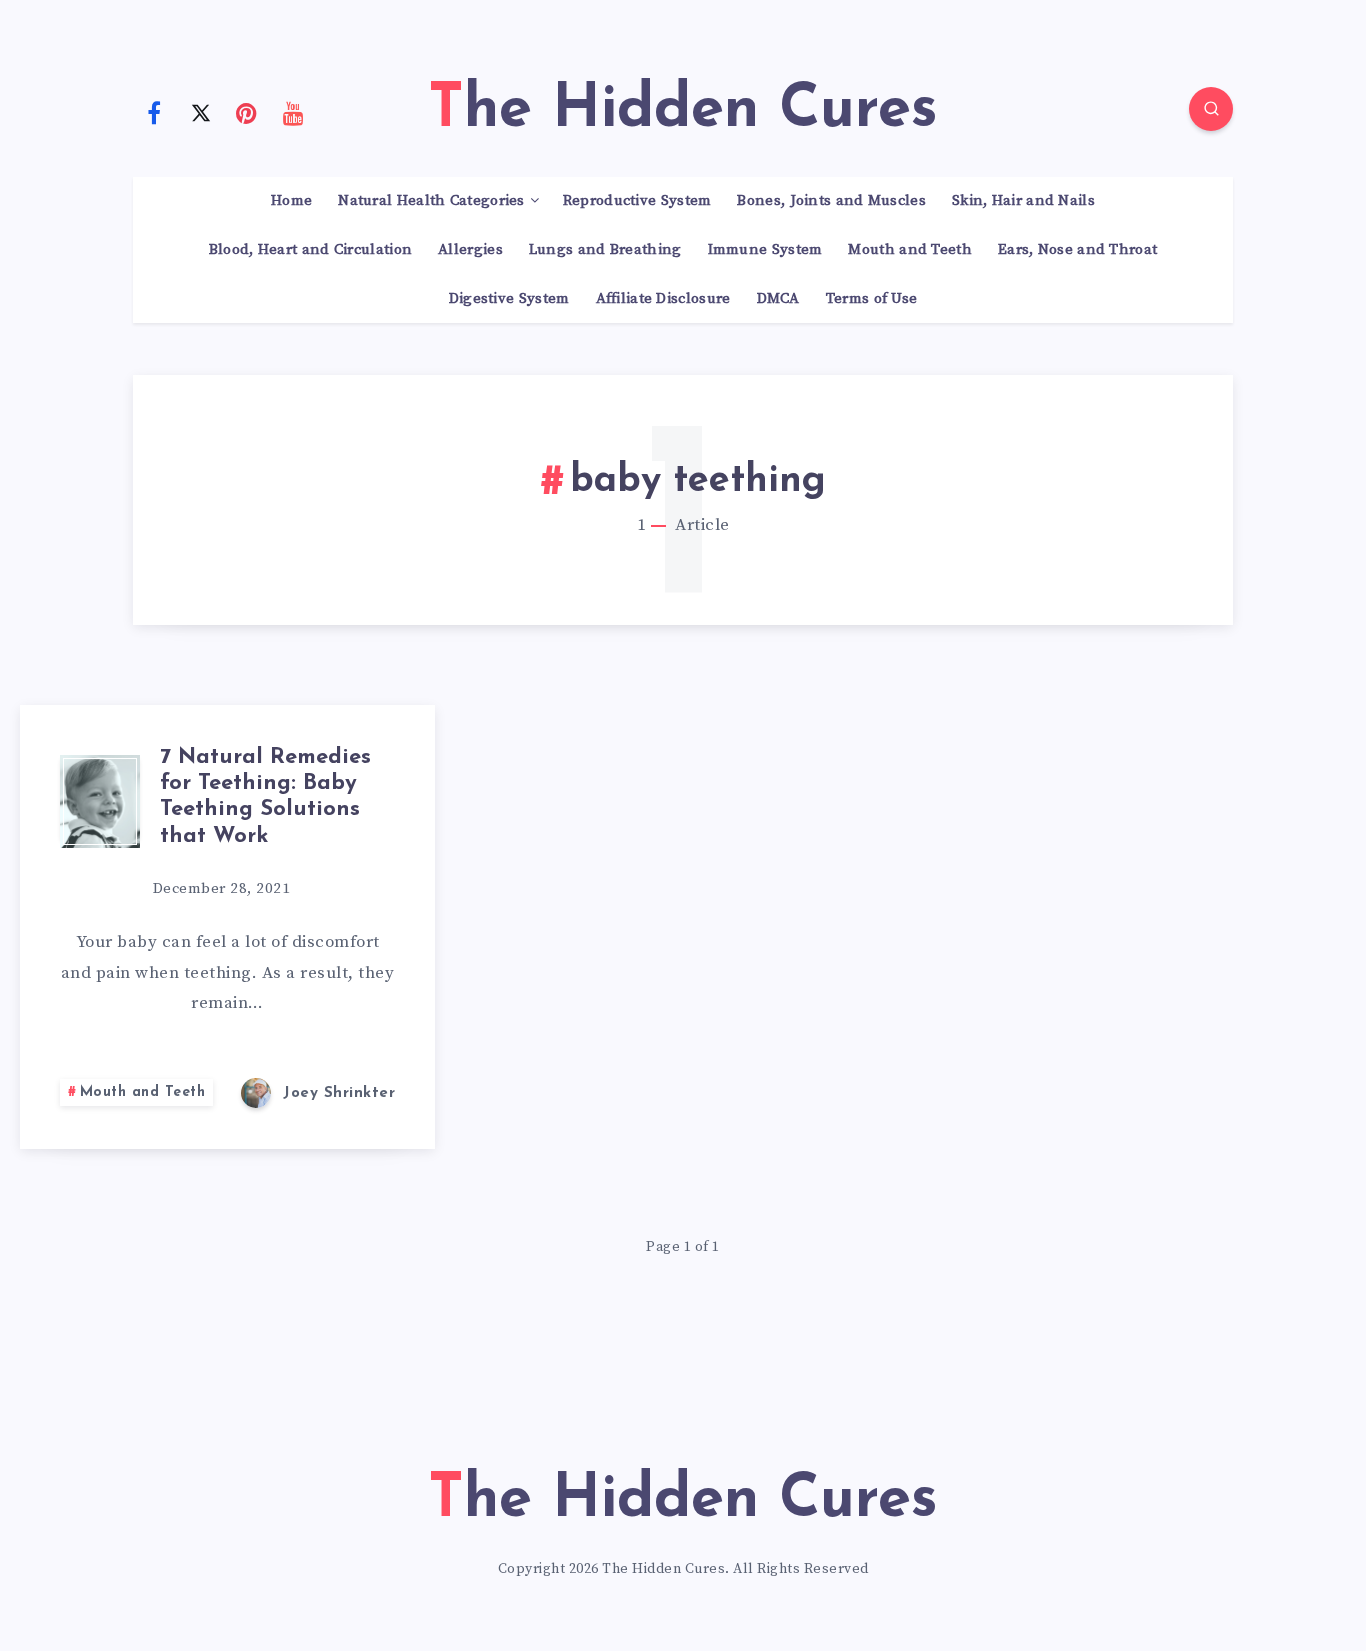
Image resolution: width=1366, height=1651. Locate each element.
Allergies (470, 250)
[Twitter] (201, 112)
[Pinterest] (247, 112)
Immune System (765, 250)
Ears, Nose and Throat (1077, 250)
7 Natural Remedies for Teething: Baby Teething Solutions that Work (265, 797)
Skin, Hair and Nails (1023, 201)
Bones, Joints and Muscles (831, 201)
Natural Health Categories (431, 201)
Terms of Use (872, 299)
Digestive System (509, 299)
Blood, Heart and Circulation (310, 250)
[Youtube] (294, 112)
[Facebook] (154, 112)
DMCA (778, 299)
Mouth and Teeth (910, 250)
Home (291, 201)
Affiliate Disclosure (663, 299)
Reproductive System (637, 201)
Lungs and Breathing (605, 250)
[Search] (1211, 109)
